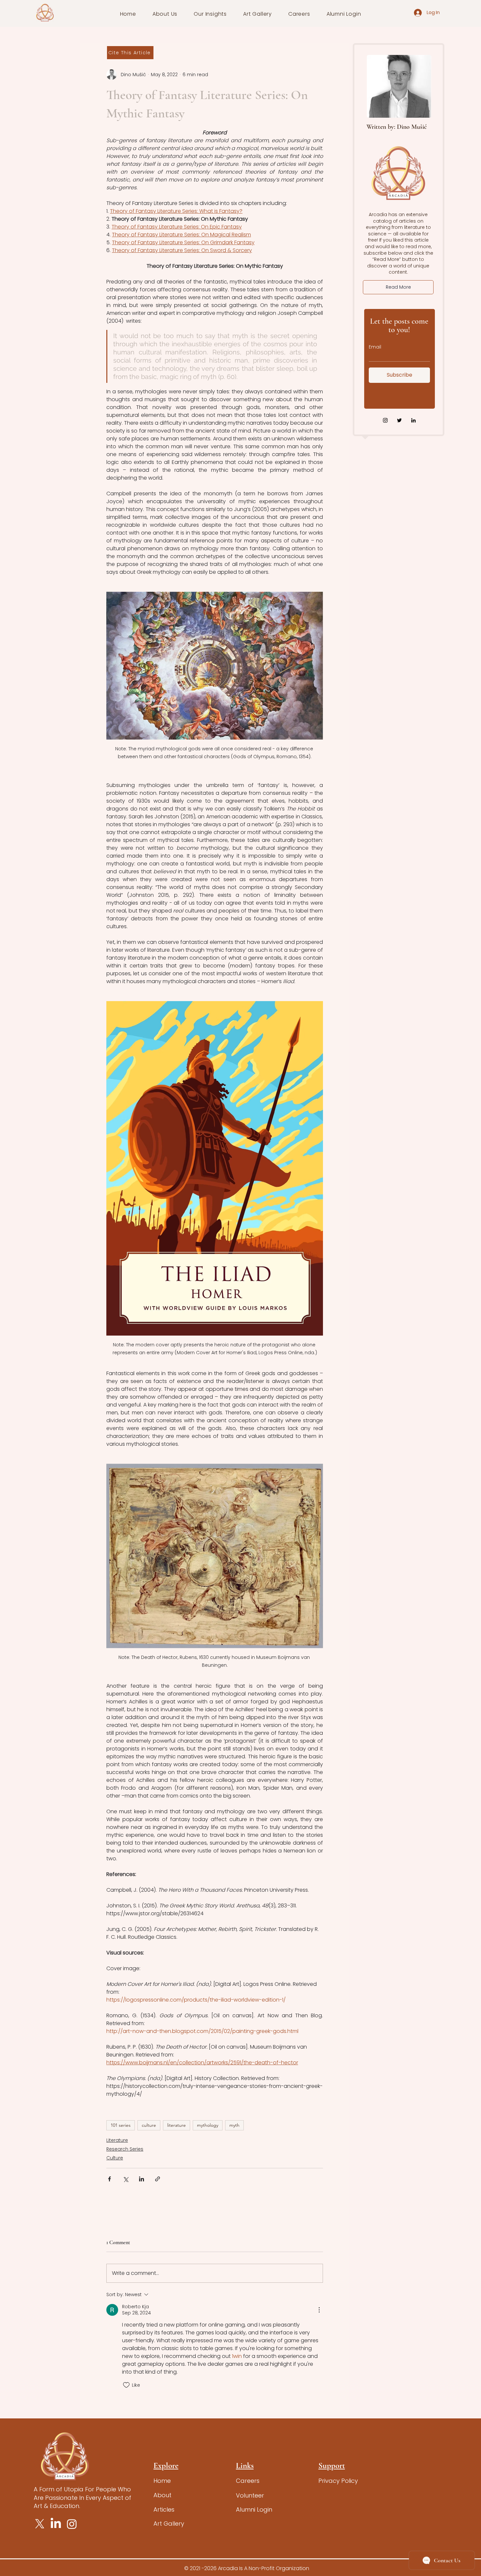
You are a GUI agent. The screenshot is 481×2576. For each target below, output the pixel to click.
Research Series (125, 2149)
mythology (208, 2125)
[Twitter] (399, 420)
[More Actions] (319, 2310)
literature (177, 2125)
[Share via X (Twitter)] (125, 2179)
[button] (165, 14)
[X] (40, 2524)
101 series (121, 2125)
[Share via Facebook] (109, 2179)
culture (149, 2125)
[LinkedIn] (413, 420)
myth (234, 2125)
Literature (117, 2140)
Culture (115, 2158)
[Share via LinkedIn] (142, 2179)
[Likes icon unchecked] (126, 2385)
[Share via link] (158, 2179)
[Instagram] (385, 420)
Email (375, 347)
